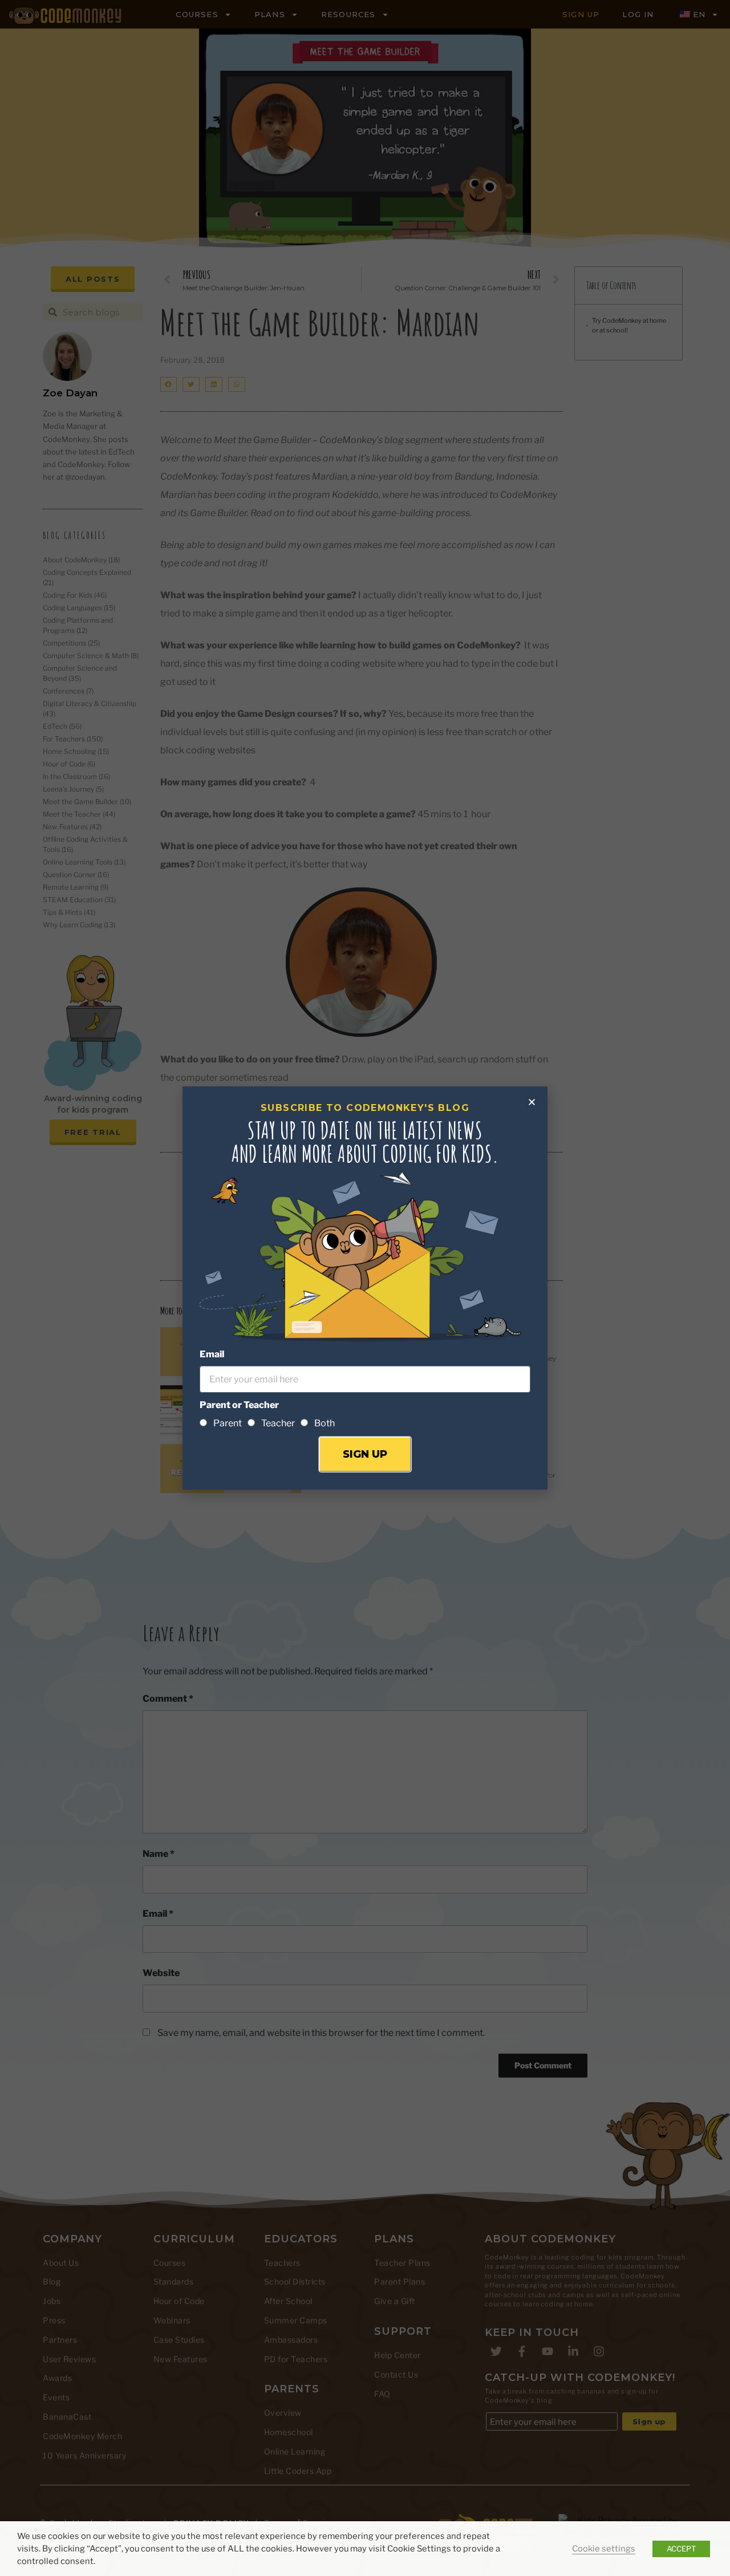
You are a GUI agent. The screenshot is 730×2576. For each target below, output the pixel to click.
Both (325, 1423)
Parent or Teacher (239, 1405)
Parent (228, 1423)
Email (212, 1354)
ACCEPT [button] (681, 2549)
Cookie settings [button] (604, 2549)
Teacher (278, 1423)
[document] (365, 1288)
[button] (532, 1102)
